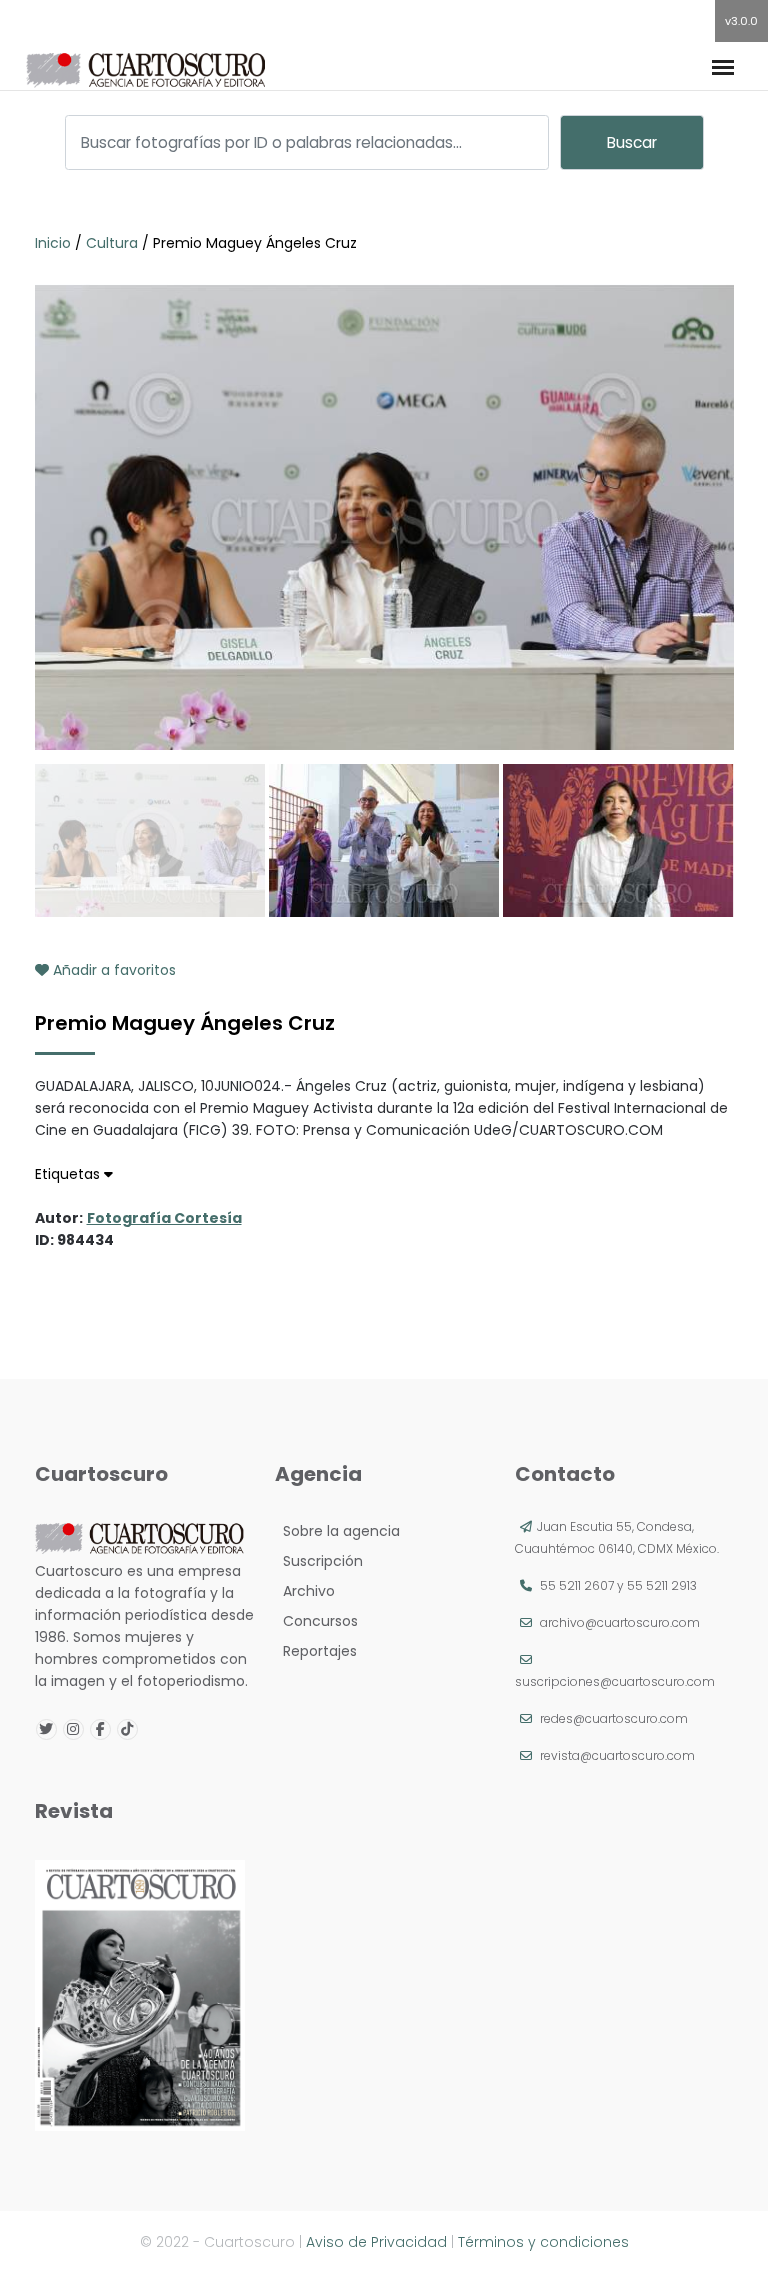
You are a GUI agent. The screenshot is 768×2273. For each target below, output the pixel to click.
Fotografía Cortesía (164, 1218)
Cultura (112, 243)
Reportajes (316, 1651)
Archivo (305, 1591)
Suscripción (319, 1561)
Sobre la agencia (337, 1531)
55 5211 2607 (577, 1585)
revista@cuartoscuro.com (617, 1755)
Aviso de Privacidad (376, 2242)
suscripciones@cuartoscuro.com (615, 1681)
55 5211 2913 (662, 1585)
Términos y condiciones (543, 2242)
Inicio (55, 243)
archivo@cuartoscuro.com (620, 1622)
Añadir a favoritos (112, 970)
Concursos (316, 1621)
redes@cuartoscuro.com (614, 1718)
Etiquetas (69, 1174)
